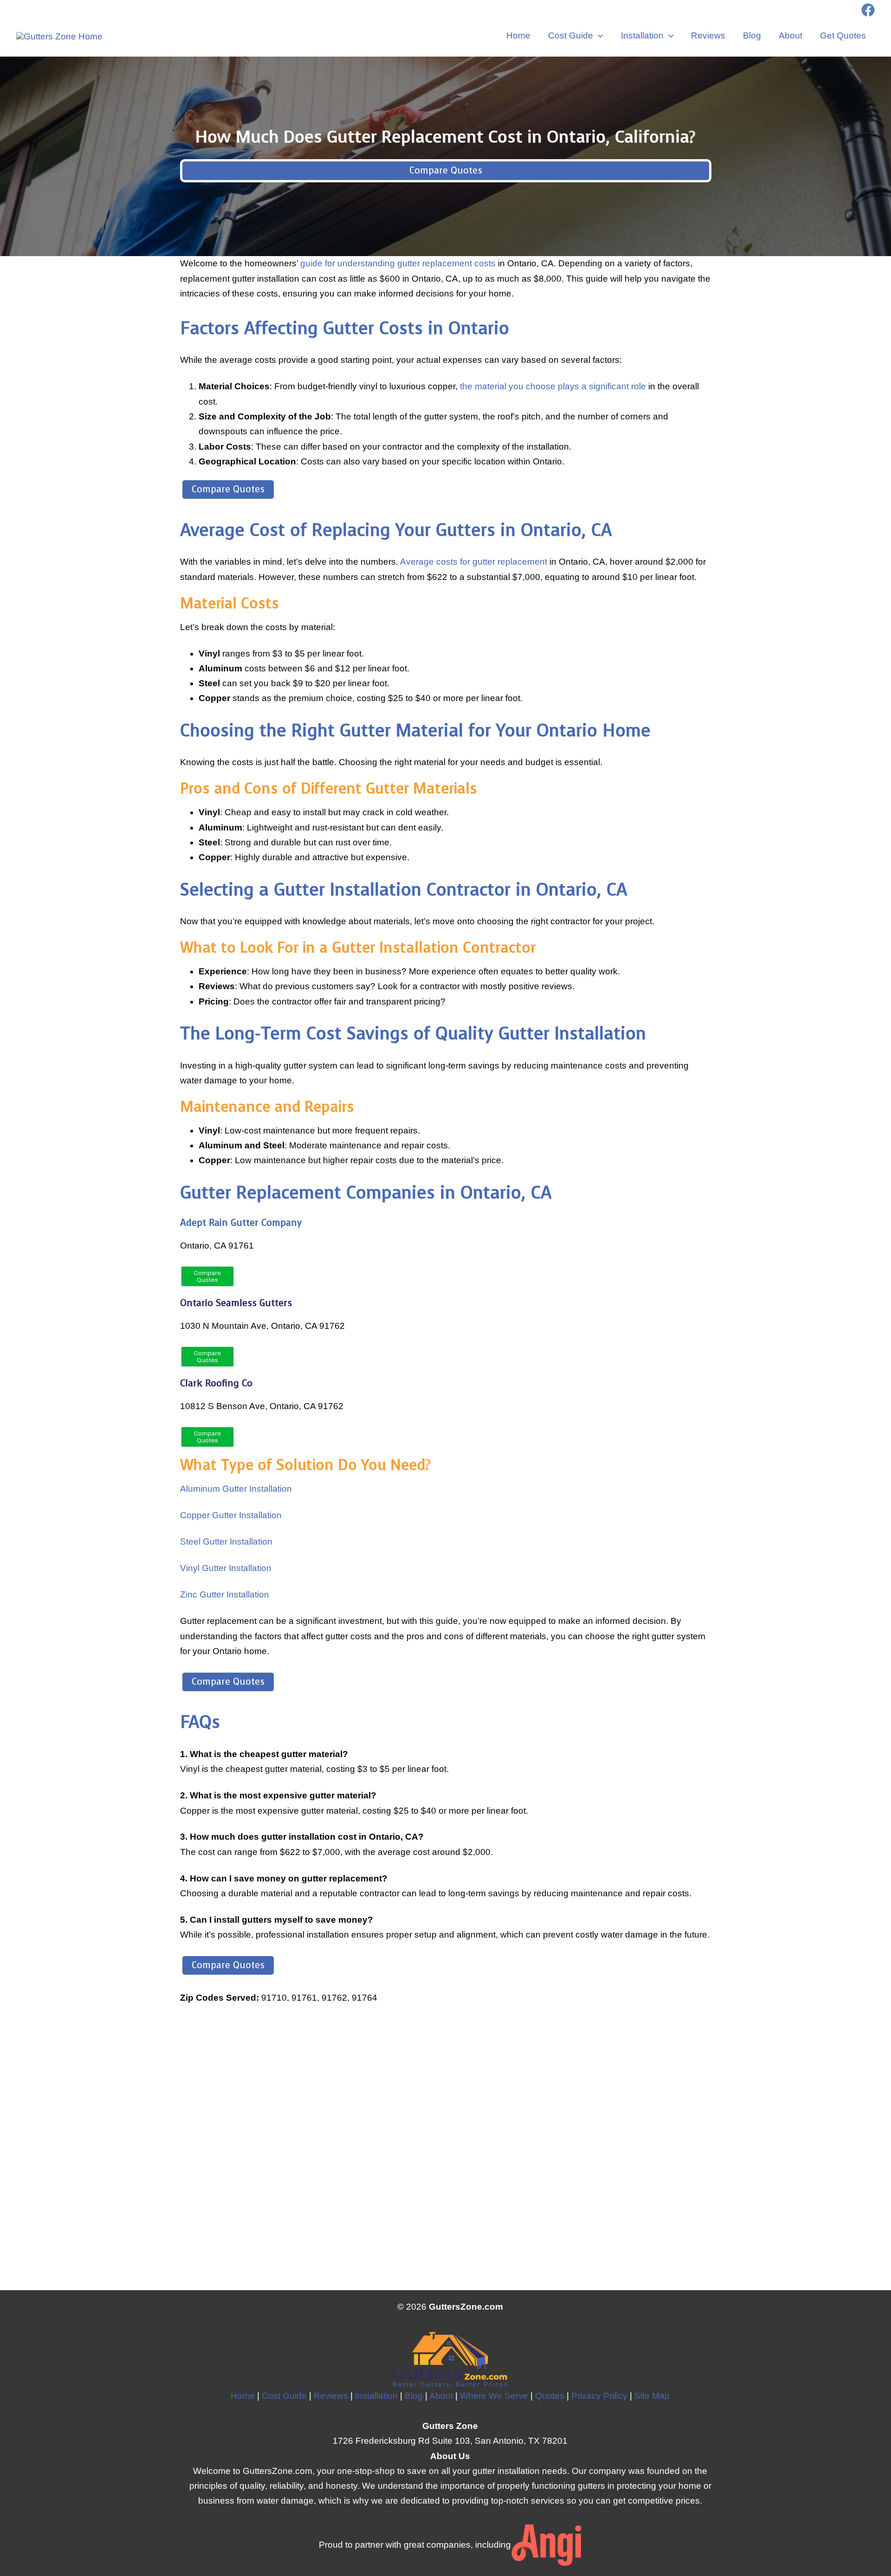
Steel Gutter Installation (226, 1542)
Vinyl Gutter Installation (226, 1568)
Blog (752, 35)
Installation (642, 35)
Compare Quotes (446, 171)
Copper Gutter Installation (231, 1515)
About (791, 35)
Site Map (652, 2396)
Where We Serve (494, 2396)
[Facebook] (868, 10)
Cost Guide (571, 35)
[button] (598, 36)
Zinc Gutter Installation (225, 1594)
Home (518, 35)
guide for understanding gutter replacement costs (398, 263)
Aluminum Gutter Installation (236, 1489)
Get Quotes (843, 35)
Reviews (708, 35)
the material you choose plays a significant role (553, 386)
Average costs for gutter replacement (475, 562)
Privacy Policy (599, 2396)
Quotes (550, 2396)
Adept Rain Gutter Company (241, 1223)
